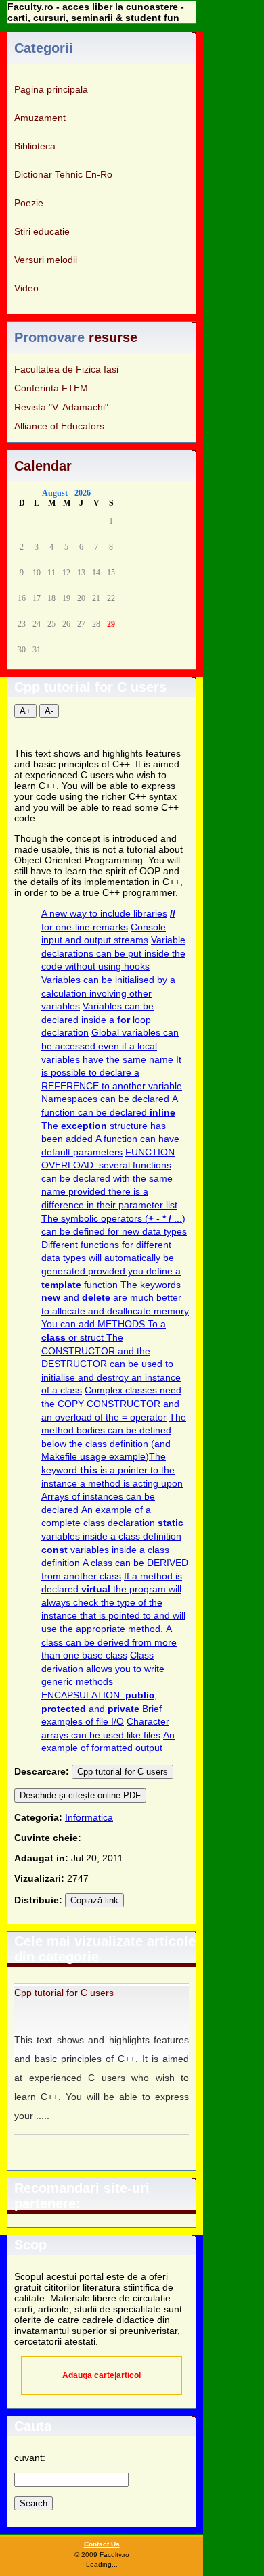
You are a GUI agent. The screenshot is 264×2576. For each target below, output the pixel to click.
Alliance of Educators (59, 426)
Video (26, 288)
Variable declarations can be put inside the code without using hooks (113, 953)
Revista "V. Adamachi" (61, 407)
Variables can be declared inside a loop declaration (97, 1019)
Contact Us (102, 2544)
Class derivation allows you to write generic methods (103, 1668)
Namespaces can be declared (105, 1099)
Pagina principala (51, 89)
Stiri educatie (42, 231)
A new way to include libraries (104, 913)
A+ (25, 711)
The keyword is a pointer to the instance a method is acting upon (112, 1470)
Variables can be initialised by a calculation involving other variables (108, 993)
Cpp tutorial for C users (123, 1772)
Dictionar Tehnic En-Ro (63, 174)
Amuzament (40, 118)
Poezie (29, 203)
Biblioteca (35, 146)
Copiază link (94, 1900)
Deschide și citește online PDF (80, 1795)
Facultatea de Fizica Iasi (66, 369)
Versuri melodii (46, 260)
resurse (113, 337)
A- (49, 711)
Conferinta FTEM (51, 388)
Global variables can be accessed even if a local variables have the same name (110, 1046)
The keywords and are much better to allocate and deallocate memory (115, 1298)
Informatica (89, 1817)
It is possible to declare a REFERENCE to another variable (112, 1073)
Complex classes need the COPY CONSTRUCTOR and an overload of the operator (111, 1403)
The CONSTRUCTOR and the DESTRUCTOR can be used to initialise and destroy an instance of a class (111, 1364)
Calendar (43, 466)
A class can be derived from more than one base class (109, 1642)
